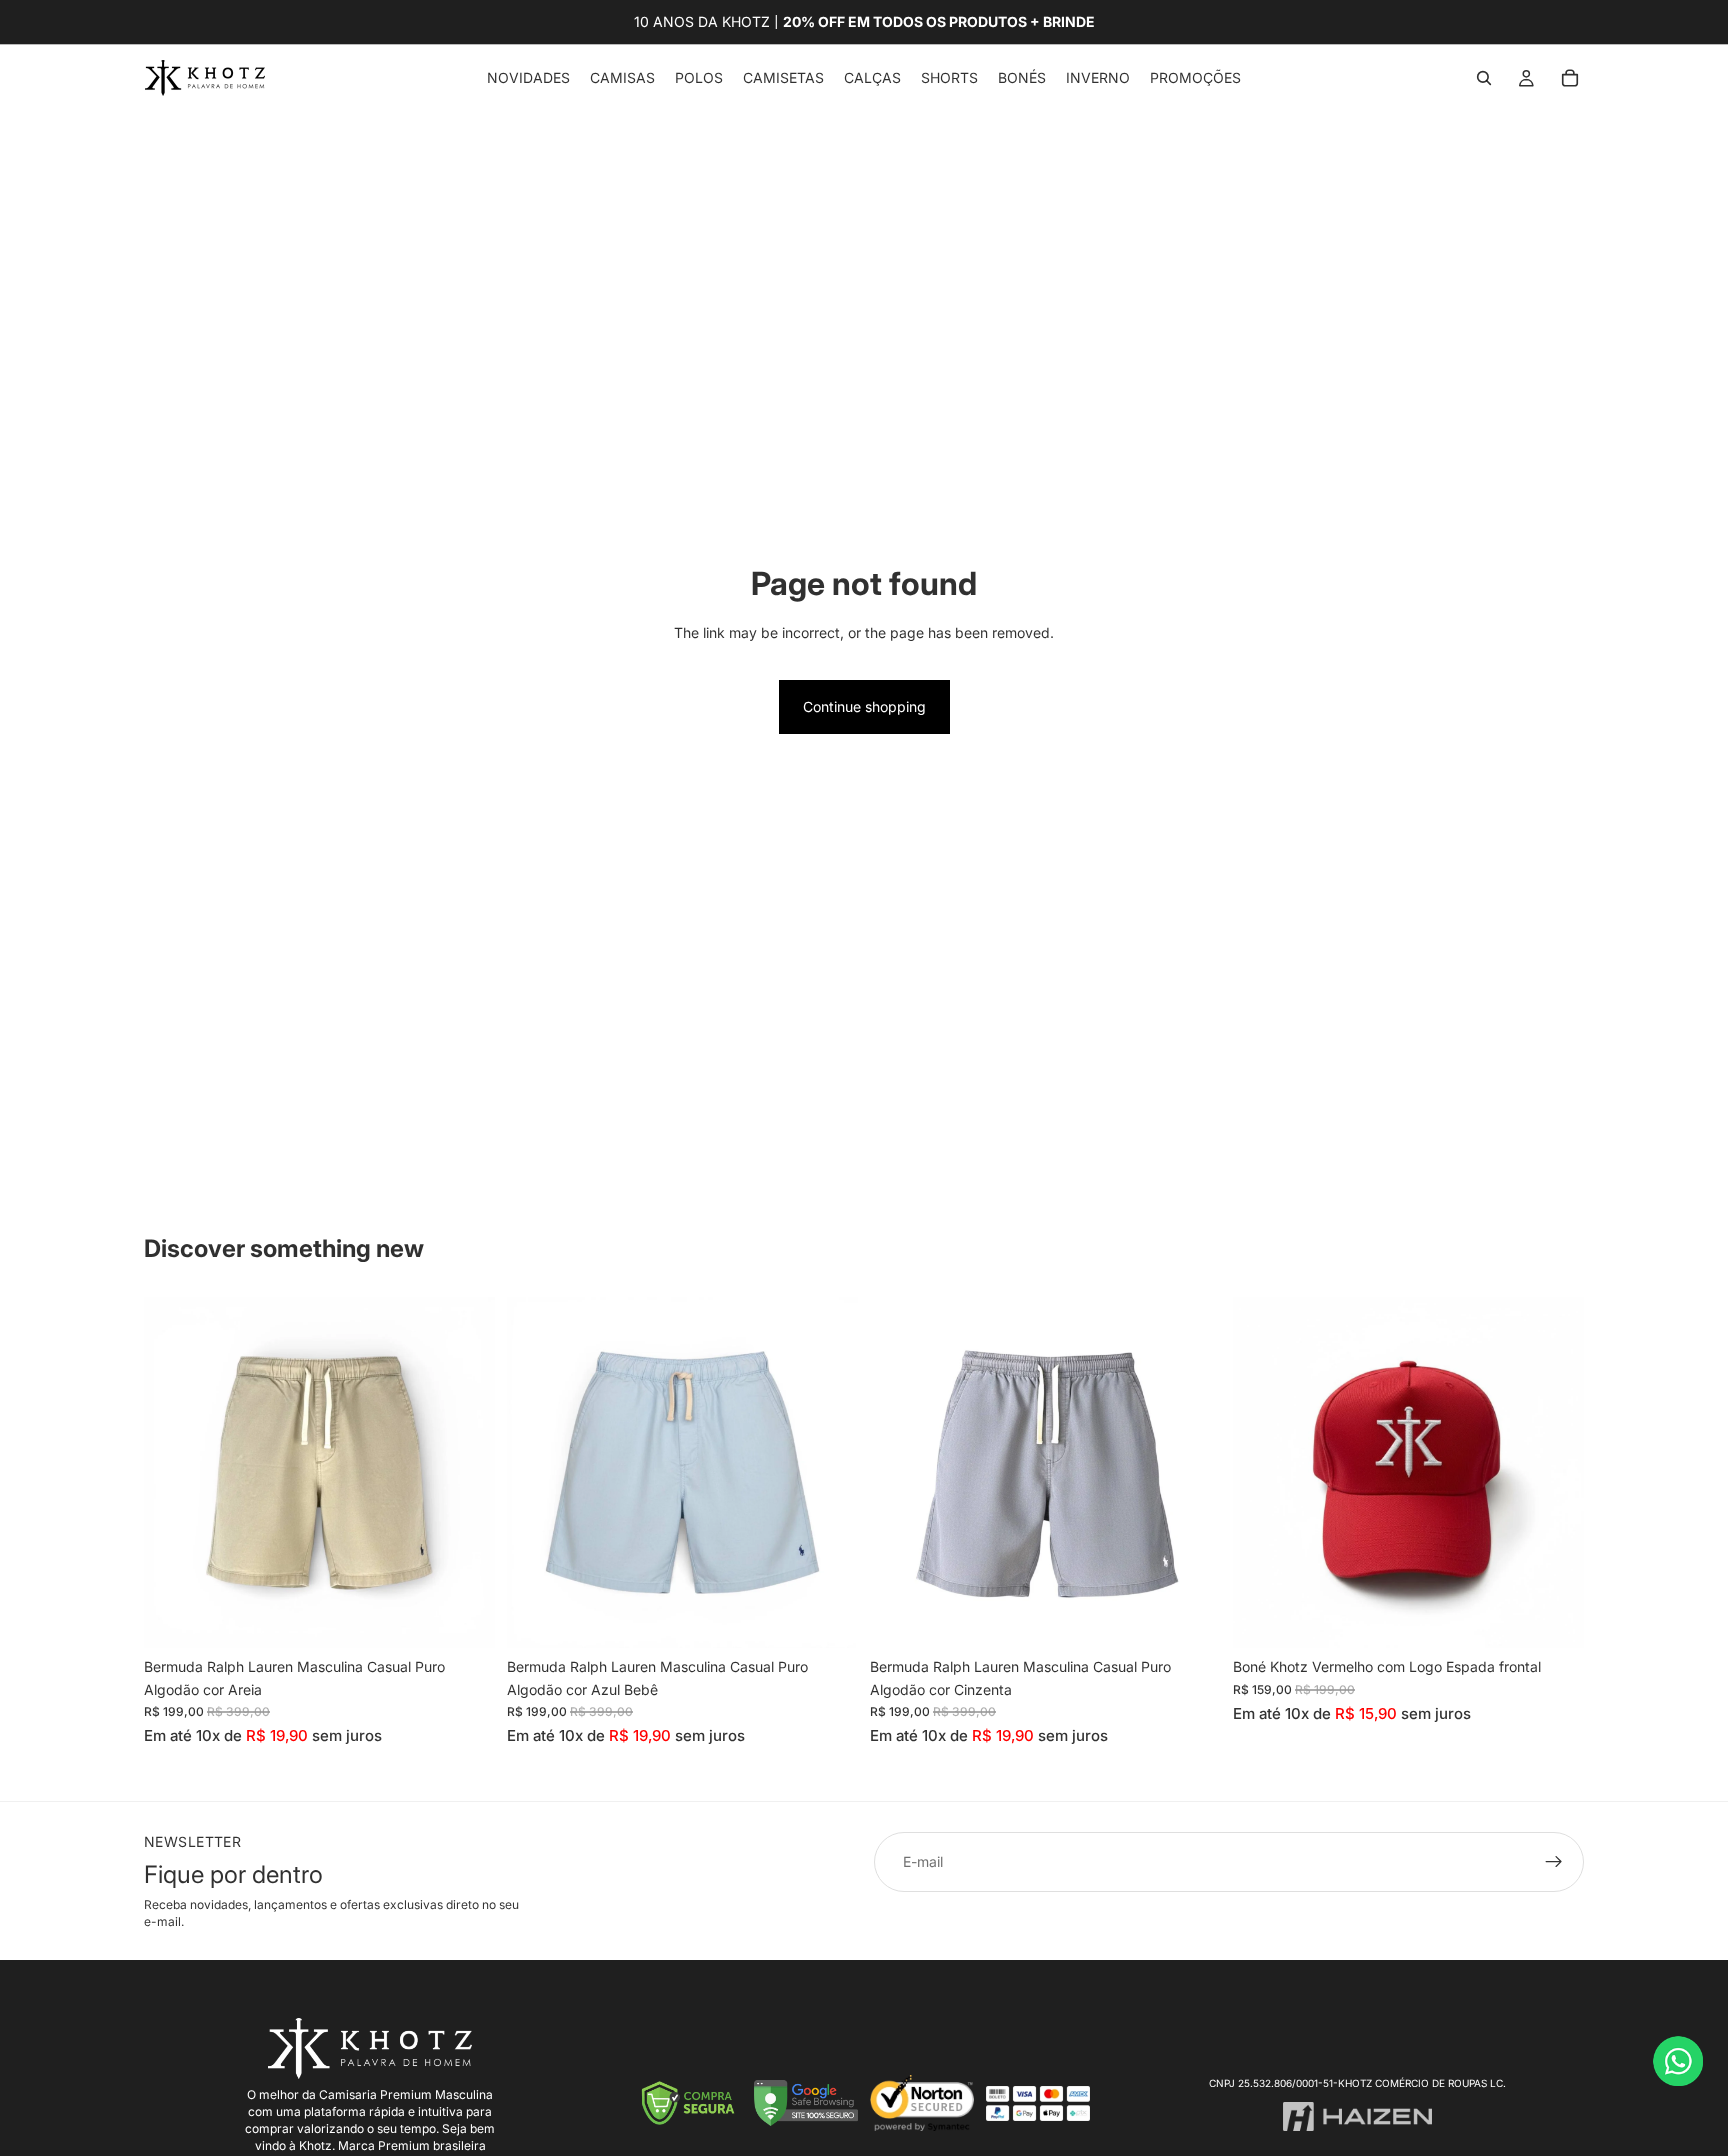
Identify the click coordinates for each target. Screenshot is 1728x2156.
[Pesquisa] (1484, 78)
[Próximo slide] (465, 1473)
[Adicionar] (1553, 1618)
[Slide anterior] (174, 1473)
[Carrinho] (1570, 78)
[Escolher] (464, 1618)
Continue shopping (864, 706)
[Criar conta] (1554, 1862)
